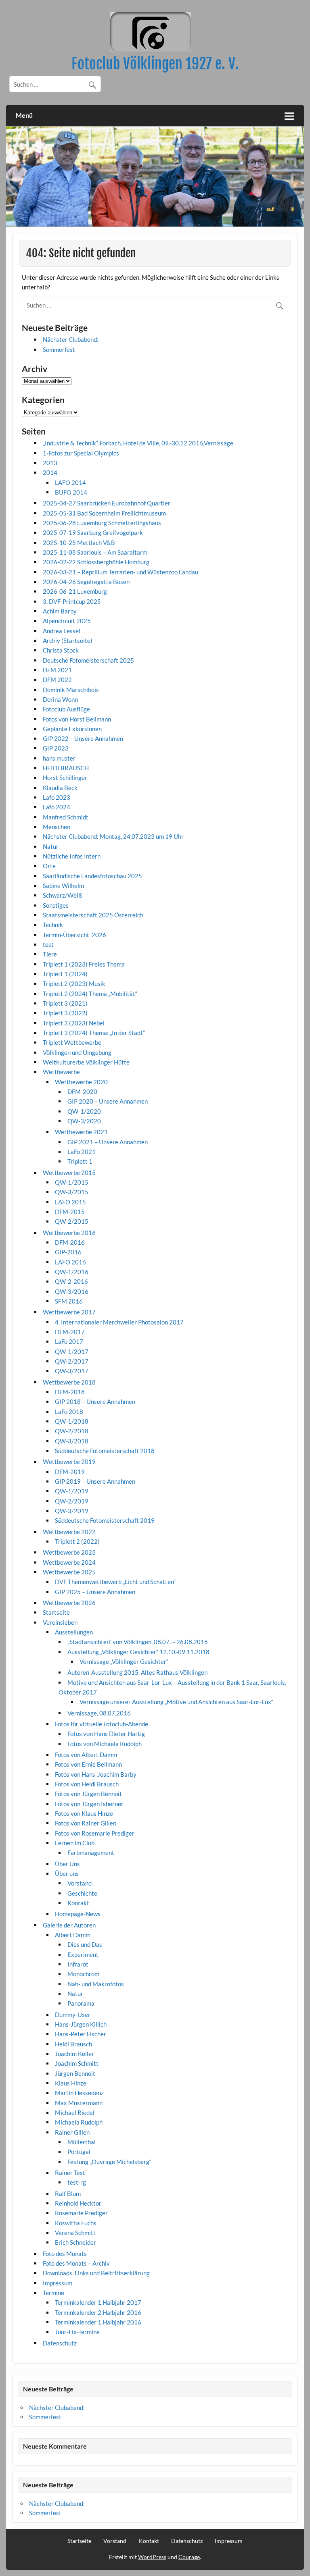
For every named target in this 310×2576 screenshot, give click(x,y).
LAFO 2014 (70, 482)
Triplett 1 (80, 1161)
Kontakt (78, 1903)
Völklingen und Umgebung (77, 1052)
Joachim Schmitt (77, 2063)
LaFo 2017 (69, 1341)
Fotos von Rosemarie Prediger (95, 1833)
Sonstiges (56, 905)
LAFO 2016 (70, 1262)
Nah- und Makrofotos (96, 1984)
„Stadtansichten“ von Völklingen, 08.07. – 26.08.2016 (138, 1642)
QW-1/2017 (72, 1351)
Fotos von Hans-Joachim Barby (96, 1774)
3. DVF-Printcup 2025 (72, 601)
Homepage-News (78, 1914)
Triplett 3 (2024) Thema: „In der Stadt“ (94, 1033)
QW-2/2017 (72, 1361)
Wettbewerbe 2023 (69, 1552)
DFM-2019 (70, 1472)
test (48, 944)
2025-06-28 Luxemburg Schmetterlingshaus (102, 523)
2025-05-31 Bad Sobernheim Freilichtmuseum (104, 513)
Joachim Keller (74, 2054)
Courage (189, 2557)
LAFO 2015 (70, 1202)
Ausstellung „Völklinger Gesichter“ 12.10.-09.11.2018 (138, 1652)
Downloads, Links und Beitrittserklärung (96, 2273)
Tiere (50, 954)
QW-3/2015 (72, 1192)
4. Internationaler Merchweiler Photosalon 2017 (119, 1322)
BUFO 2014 (71, 492)
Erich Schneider (75, 2242)
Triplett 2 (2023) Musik (74, 983)
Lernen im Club (75, 1843)
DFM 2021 (57, 670)
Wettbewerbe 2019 (69, 1462)
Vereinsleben (60, 1622)
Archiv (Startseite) (68, 640)
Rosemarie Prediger (81, 2213)
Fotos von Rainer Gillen (86, 1823)
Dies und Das (85, 1944)
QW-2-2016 (71, 1281)
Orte (49, 866)
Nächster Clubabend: (71, 339)
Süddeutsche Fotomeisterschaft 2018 (105, 1451)
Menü (24, 115)
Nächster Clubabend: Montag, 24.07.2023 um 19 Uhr (113, 836)
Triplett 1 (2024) (65, 974)
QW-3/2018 (72, 1441)
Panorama (81, 2003)
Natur (51, 846)
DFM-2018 (70, 1392)
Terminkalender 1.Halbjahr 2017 (98, 2302)
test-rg (77, 2182)
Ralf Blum (68, 2193)
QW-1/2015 (72, 1182)
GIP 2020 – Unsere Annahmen (108, 1101)
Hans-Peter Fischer (81, 2034)
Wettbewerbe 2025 (69, 1572)
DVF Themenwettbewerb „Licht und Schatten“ (115, 1582)
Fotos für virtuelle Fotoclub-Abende (102, 1724)
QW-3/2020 (84, 1121)
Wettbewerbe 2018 (69, 1382)
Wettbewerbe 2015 (69, 1173)
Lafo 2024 (57, 807)
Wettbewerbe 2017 (69, 1312)
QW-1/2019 (72, 1491)
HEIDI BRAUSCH (66, 768)
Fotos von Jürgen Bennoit (88, 1794)
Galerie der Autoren (69, 1925)
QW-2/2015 (72, 1221)
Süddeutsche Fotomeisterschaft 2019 (105, 1520)
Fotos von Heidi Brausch (87, 1784)
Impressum (58, 2283)
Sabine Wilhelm (63, 886)
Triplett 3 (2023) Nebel (74, 1023)
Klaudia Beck (60, 788)
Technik (53, 925)
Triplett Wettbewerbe (72, 1042)
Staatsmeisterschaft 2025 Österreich (93, 915)
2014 (50, 472)
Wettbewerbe (61, 1072)
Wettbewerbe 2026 (69, 1603)
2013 (50, 463)
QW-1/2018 (72, 1421)
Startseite (56, 1612)
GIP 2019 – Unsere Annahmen (95, 1481)
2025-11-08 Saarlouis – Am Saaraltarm (95, 552)
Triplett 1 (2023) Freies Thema (84, 964)
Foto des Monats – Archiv (76, 2263)
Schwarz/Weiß (62, 895)
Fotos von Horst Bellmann (77, 719)
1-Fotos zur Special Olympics (81, 453)
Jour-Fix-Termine (77, 2332)
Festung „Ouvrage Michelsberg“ (109, 2162)
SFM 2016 (69, 1301)
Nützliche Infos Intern (72, 856)
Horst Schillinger (65, 778)
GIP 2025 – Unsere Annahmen (95, 1592)
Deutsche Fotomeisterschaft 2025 (88, 660)
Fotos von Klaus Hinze (84, 1813)
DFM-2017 (70, 1332)
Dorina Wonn (60, 699)
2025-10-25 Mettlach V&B (79, 543)
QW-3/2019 (72, 1511)
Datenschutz (60, 2343)
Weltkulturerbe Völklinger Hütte (86, 1062)
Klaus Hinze (71, 2083)
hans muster (59, 758)
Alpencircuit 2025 (67, 621)
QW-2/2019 (72, 1501)
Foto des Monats (65, 2254)
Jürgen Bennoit (75, 2073)
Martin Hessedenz (79, 2093)
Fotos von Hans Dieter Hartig (106, 1734)
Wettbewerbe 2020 (81, 1082)
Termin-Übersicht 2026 (74, 935)
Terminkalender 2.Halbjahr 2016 (98, 2312)
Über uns (67, 1873)
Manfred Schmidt (66, 817)
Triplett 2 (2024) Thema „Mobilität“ (90, 994)
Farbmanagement (91, 1852)
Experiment (83, 1954)
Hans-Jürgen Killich (81, 2024)
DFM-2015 (70, 1212)
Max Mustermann (79, 2103)
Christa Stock (61, 650)
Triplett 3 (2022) (65, 1013)
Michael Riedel (75, 2112)
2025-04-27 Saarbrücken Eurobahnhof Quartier (107, 503)
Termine (53, 2293)
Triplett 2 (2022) (77, 1541)
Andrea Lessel (62, 631)
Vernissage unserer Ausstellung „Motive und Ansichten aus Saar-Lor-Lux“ (176, 1702)
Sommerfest (59, 349)
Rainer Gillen (72, 2132)
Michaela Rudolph (79, 2122)
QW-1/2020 (84, 1111)
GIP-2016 (68, 1252)
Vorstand (80, 1883)
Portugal (79, 2152)
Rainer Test (70, 2173)
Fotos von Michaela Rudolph (105, 1744)
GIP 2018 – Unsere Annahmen (95, 1401)
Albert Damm (73, 1935)
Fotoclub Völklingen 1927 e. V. (155, 64)
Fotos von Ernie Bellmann (88, 1764)
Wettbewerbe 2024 (69, 1562)
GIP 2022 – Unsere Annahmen (83, 738)
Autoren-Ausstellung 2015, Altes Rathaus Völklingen (137, 1672)
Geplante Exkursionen (72, 729)
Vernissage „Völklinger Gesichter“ (124, 1661)
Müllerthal (82, 2142)
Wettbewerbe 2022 (69, 1532)
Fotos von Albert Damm (86, 1755)
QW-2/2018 (72, 1431)
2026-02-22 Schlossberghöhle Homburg (96, 562)
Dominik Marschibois (71, 690)
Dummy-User (73, 2015)
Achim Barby (60, 611)
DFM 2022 (57, 680)
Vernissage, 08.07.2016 (99, 1713)
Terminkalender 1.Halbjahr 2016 (98, 2322)
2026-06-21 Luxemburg (75, 591)
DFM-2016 (70, 1242)
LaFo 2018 (69, 1412)
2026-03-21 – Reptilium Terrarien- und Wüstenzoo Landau (120, 572)
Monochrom (83, 1974)
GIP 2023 (56, 748)
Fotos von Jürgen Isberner (89, 1804)
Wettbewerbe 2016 (69, 1233)
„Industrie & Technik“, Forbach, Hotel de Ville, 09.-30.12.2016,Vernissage (138, 443)
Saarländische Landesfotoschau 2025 (92, 876)
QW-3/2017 (72, 1371)
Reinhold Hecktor (78, 2203)
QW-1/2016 (72, 1272)
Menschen (57, 827)
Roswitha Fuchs (76, 2223)
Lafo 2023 (57, 797)
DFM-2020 (82, 1092)
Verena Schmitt (75, 2233)
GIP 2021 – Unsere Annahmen (108, 1142)
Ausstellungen (74, 1632)
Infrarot (78, 1964)
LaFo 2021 (82, 1152)
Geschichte (82, 1893)
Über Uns (67, 1864)
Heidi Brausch (73, 2044)
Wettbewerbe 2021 (81, 1132)
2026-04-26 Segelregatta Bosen (86, 582)
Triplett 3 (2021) (65, 1003)
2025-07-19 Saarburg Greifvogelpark (93, 532)
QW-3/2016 (72, 1291)
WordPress (152, 2557)
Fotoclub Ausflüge (66, 709)
